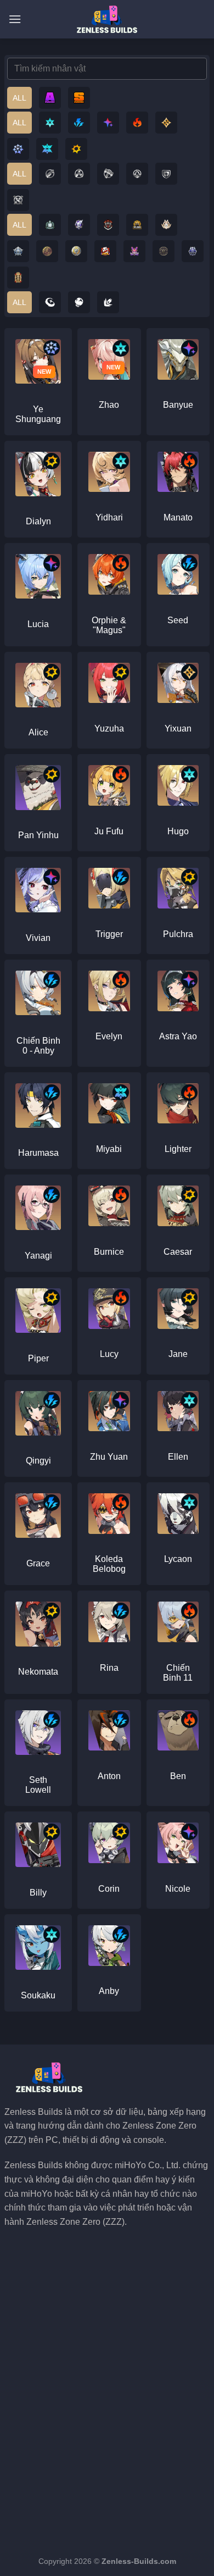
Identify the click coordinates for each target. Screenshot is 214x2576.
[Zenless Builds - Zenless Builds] (107, 19)
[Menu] (15, 19)
